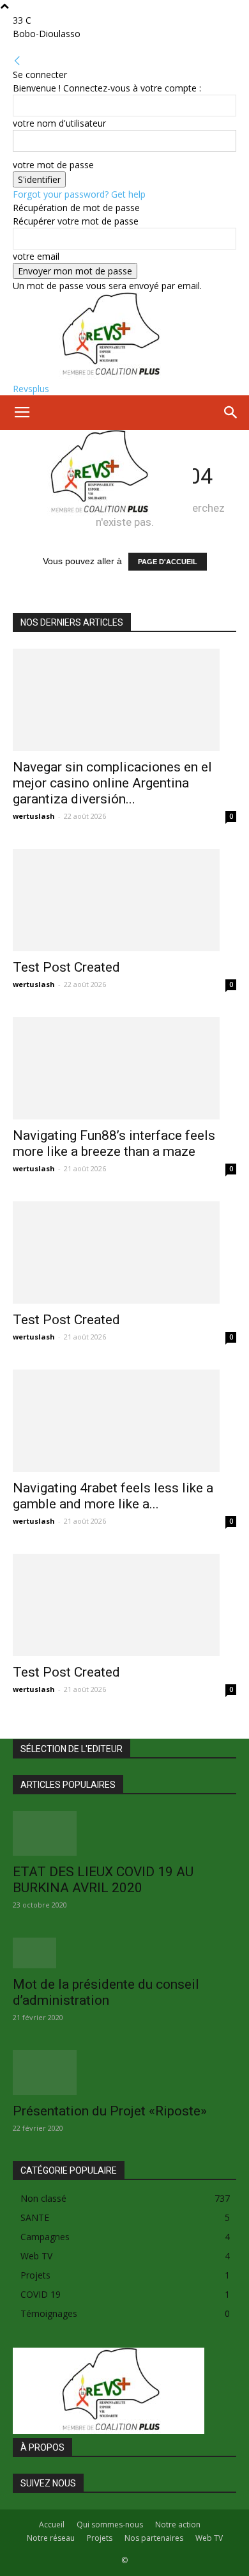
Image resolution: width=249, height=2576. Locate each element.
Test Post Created (66, 967)
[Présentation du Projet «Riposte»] (124, 2073)
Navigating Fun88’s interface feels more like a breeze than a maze (114, 1143)
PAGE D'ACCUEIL (168, 562)
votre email (36, 256)
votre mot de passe (53, 165)
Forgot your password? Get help (79, 194)
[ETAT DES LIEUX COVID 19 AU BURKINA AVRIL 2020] (124, 1833)
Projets (100, 2538)
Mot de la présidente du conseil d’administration (106, 1992)
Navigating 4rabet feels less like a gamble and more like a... (113, 1496)
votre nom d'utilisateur (59, 123)
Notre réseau (51, 2538)
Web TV (209, 2538)
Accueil (52, 2525)
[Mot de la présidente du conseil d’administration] (124, 1953)
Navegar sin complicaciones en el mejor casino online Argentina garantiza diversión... (112, 783)
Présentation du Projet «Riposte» (110, 2111)
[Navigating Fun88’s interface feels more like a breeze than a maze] (124, 1068)
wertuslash (34, 816)
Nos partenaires (154, 2538)
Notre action (178, 2525)
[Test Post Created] (124, 900)
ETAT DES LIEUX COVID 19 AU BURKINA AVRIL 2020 (103, 1880)
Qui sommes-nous (110, 2525)
